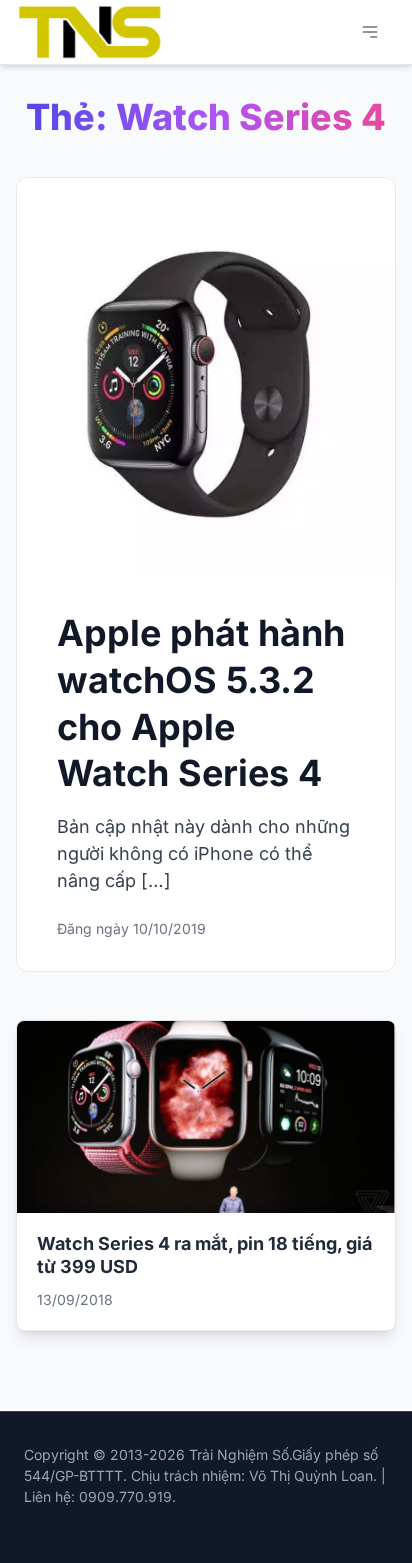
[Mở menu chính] (370, 32)
